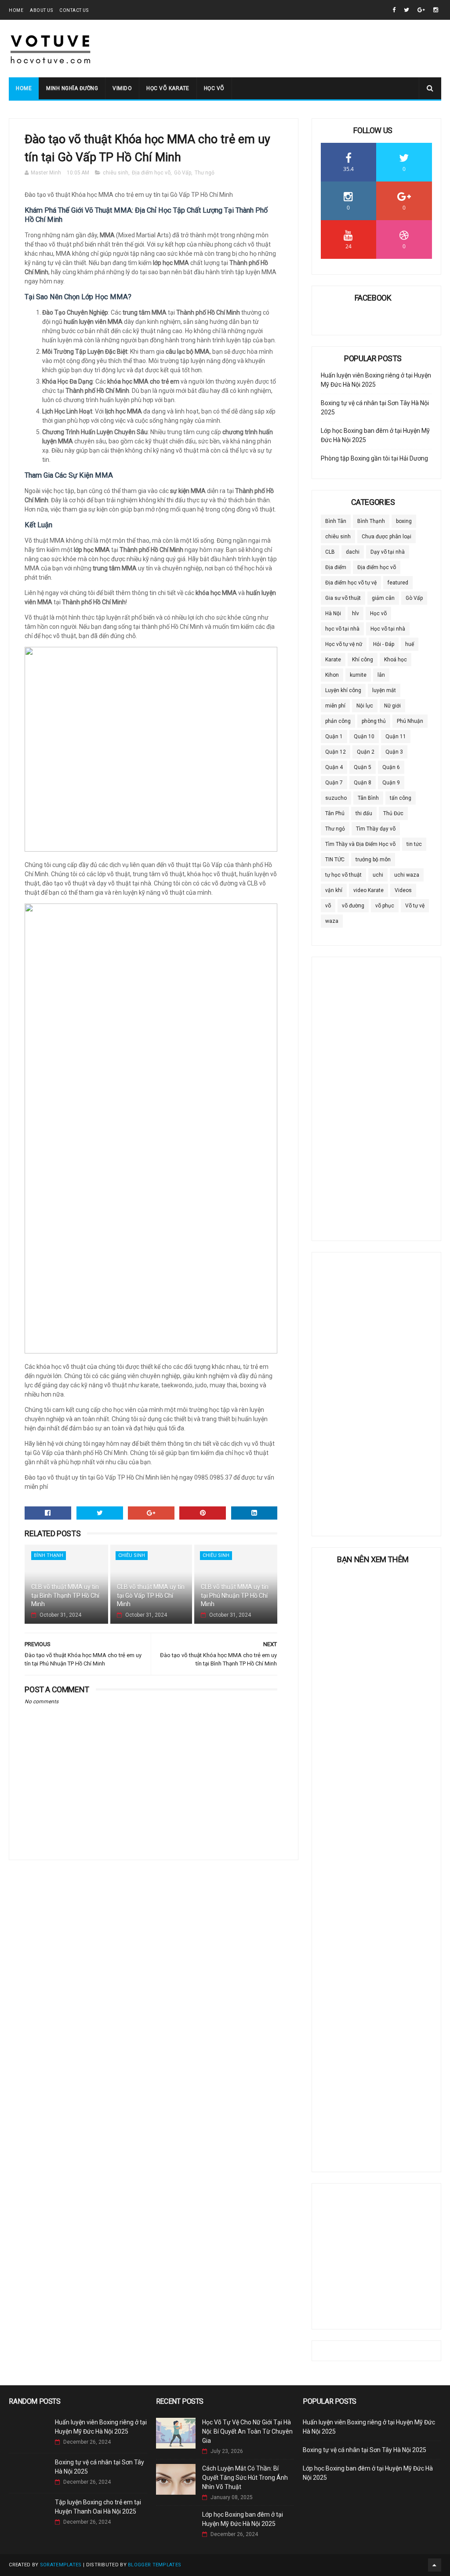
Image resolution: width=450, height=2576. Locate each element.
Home (16, 10)
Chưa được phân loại (386, 537)
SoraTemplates (61, 2565)
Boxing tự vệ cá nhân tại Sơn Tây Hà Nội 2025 (365, 2450)
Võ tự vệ (415, 906)
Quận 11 (396, 737)
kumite (358, 675)
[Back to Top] (435, 2565)
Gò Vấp (183, 173)
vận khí (334, 890)
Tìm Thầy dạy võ (376, 829)
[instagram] (436, 10)
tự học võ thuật (343, 875)
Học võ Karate (168, 88)
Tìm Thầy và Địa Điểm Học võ (360, 844)
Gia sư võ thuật (343, 598)
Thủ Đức (393, 813)
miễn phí (335, 706)
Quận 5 (363, 767)
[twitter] (406, 10)
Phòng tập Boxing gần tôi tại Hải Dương (374, 458)
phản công (338, 721)
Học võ (214, 88)
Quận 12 (336, 752)
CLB (330, 552)
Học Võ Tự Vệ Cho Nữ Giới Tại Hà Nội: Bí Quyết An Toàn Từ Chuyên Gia (247, 2431)
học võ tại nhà (342, 629)
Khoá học (396, 660)
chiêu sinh (116, 173)
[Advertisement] (376, 1093)
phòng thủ (374, 721)
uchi (378, 875)
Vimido (122, 88)
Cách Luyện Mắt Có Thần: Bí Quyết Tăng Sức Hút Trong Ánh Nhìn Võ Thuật (245, 2478)
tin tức (414, 844)
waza (332, 921)
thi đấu (364, 813)
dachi (353, 552)
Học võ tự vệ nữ (344, 644)
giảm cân (383, 598)
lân (381, 675)
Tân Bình (368, 798)
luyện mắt (384, 690)
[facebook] (394, 10)
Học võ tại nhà (388, 629)
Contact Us (74, 10)
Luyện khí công (343, 690)
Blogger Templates (154, 2565)
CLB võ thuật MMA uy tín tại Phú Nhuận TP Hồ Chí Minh (235, 1595)
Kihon (332, 675)
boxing (404, 521)
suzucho (336, 798)
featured (398, 583)
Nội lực (365, 706)
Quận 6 (391, 767)
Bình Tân (336, 521)
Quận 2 (366, 752)
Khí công (363, 660)
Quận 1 (334, 737)
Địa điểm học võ (151, 173)
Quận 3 (394, 752)
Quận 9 (391, 783)
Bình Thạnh (49, 1555)
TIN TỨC (335, 860)
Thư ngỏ (205, 173)
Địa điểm (336, 567)
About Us (41, 10)
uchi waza (407, 875)
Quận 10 (364, 737)
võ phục (385, 906)
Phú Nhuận (410, 721)
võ (328, 906)
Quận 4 (334, 767)
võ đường (353, 906)
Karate (333, 660)
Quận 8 (363, 783)
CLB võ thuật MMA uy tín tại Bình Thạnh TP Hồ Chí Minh (65, 1595)
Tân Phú (335, 813)
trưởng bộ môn (373, 860)
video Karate (368, 890)
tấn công (401, 798)
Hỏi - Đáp (384, 644)
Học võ (378, 613)
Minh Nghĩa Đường (72, 88)
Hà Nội (333, 613)
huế (410, 644)
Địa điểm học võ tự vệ (351, 583)
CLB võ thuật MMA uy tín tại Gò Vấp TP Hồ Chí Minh (151, 1595)
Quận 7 (334, 783)
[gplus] (421, 10)
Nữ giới (392, 706)
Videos (403, 890)
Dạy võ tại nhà (388, 552)
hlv (356, 613)
